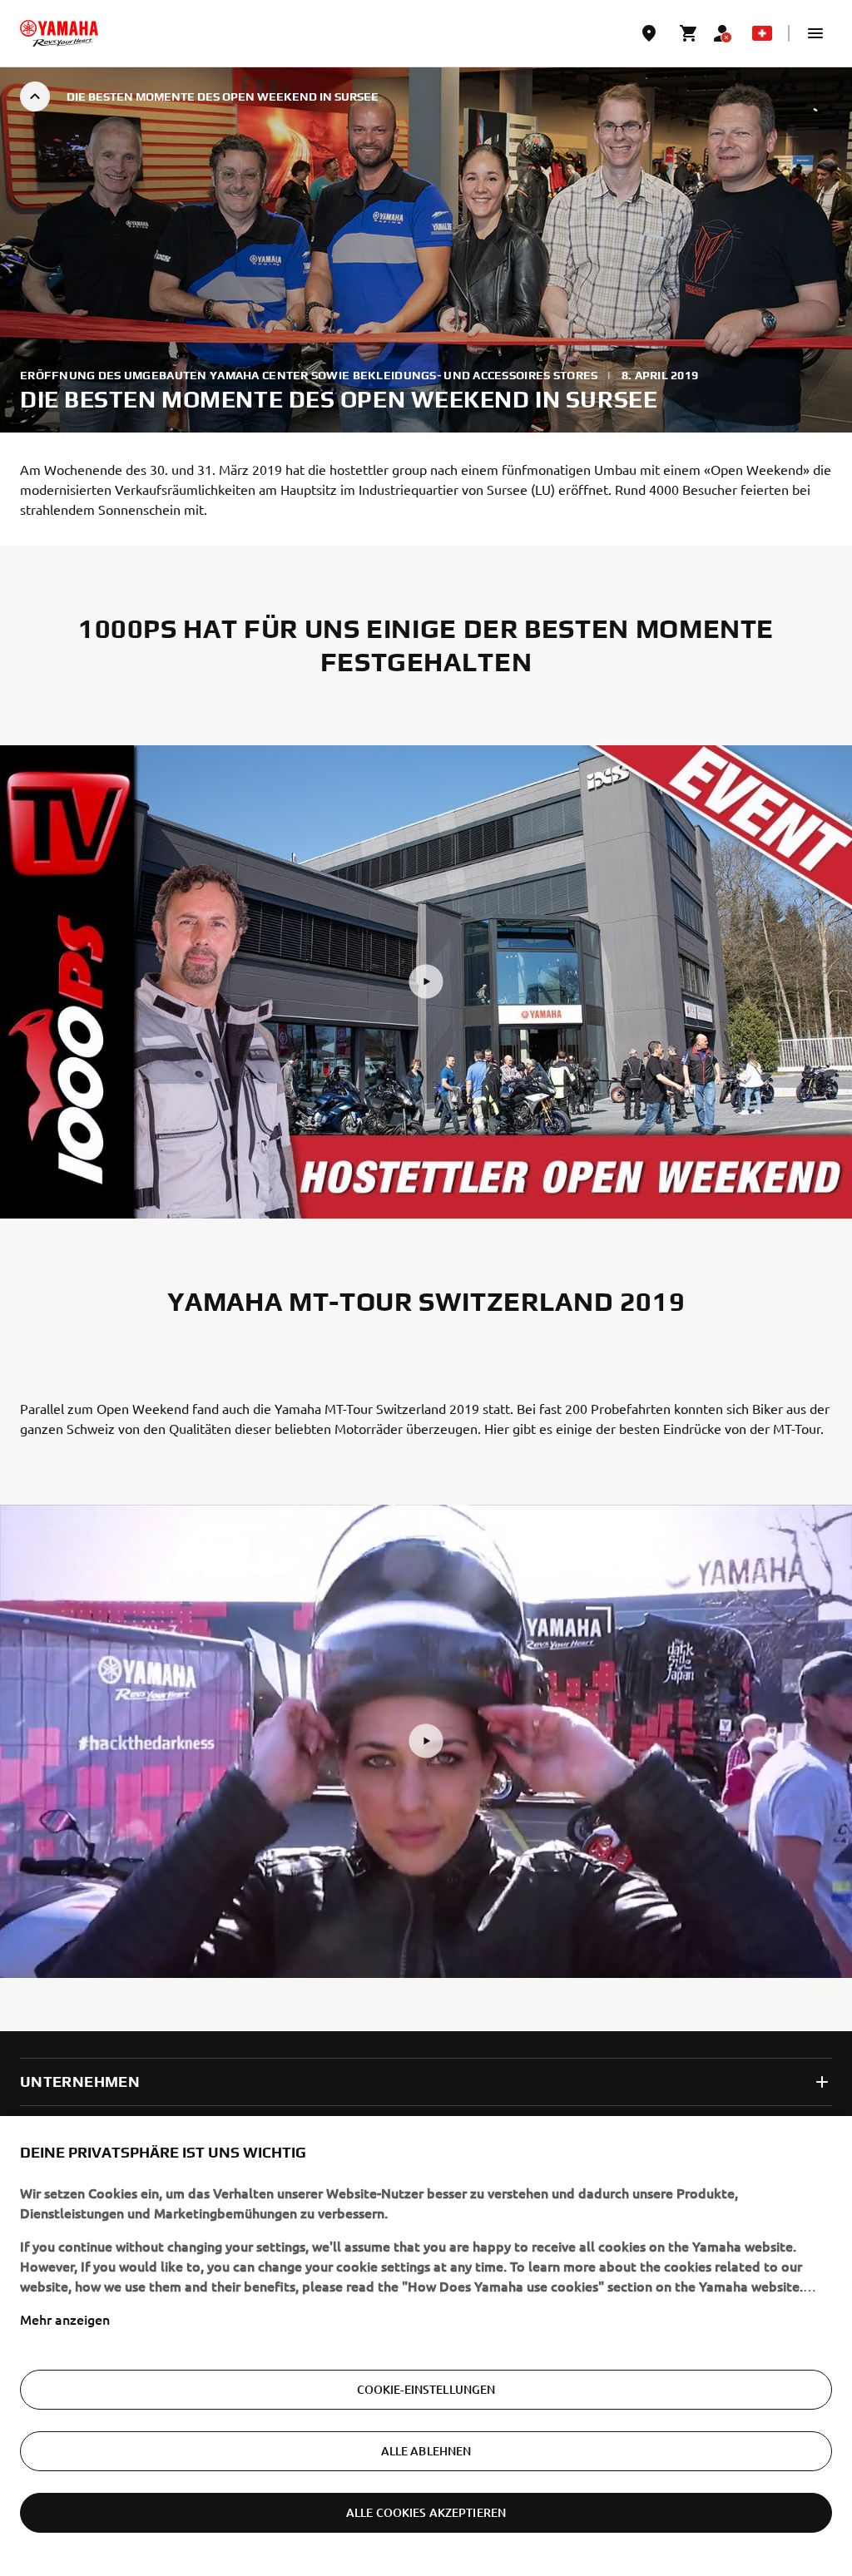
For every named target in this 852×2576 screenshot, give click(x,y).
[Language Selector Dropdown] (762, 33)
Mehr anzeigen (65, 2319)
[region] (426, 2346)
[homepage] (59, 33)
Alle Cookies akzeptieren (426, 2512)
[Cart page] (689, 33)
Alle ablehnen (426, 2451)
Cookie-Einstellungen (426, 2389)
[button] (815, 33)
